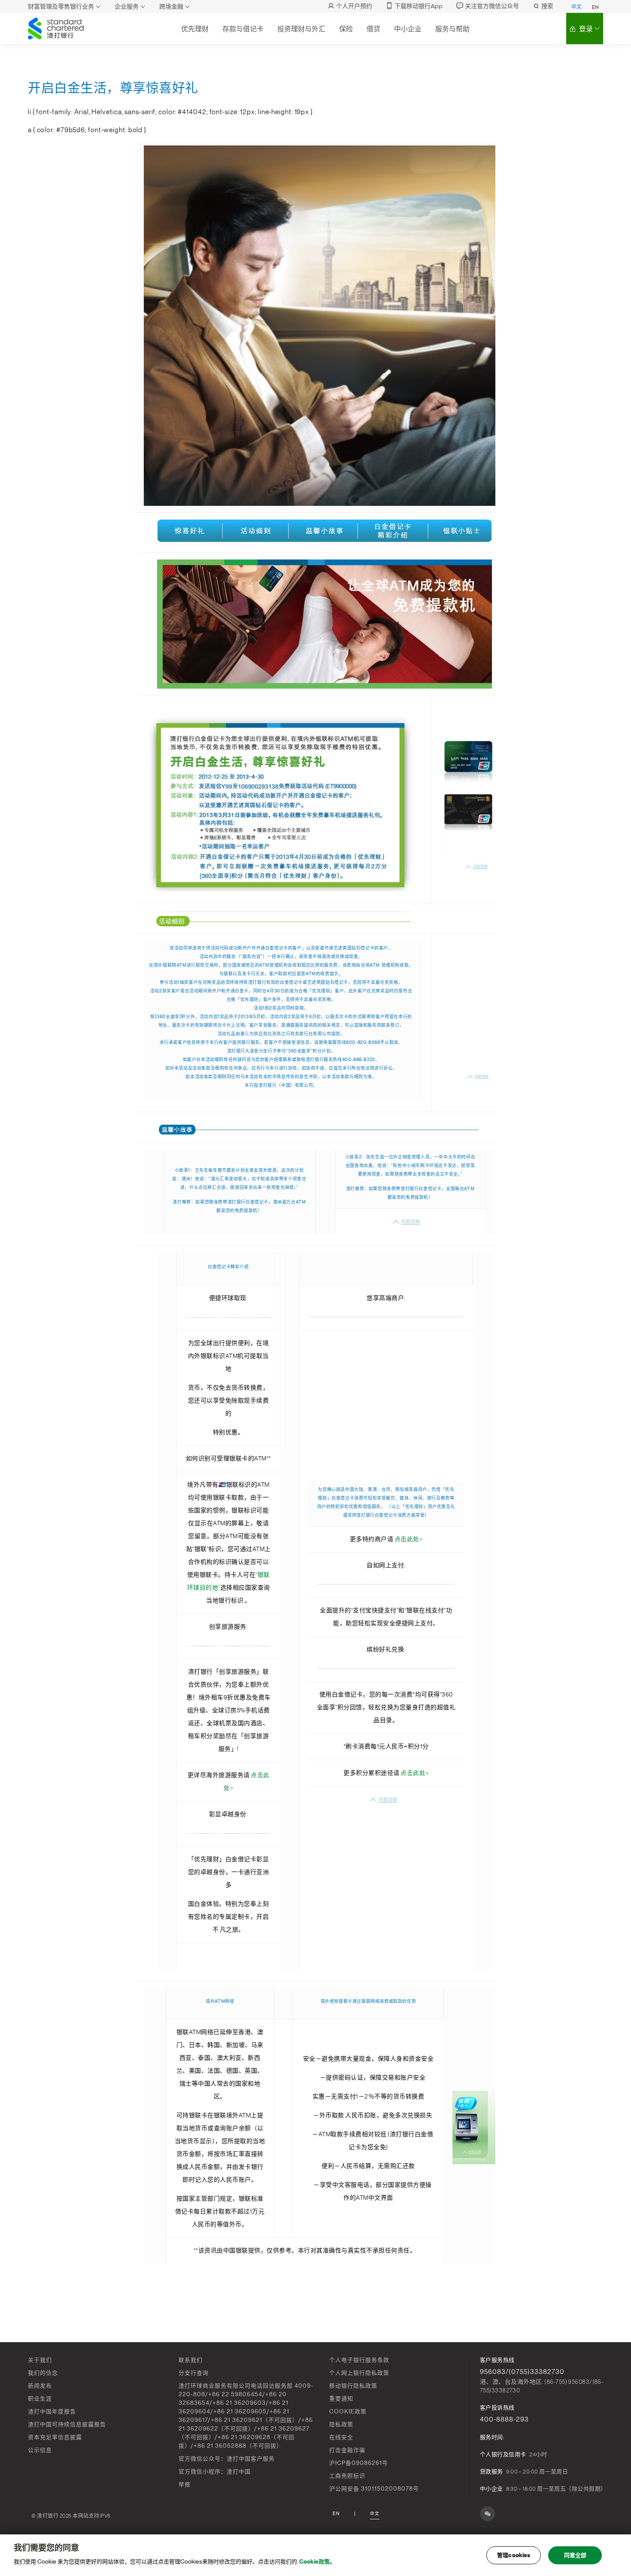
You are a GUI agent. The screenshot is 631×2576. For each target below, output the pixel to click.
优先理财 (195, 29)
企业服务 (127, 7)
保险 (346, 29)
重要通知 (341, 2399)
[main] (315, 2555)
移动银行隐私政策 (353, 2386)
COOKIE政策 (348, 2411)
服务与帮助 (452, 29)
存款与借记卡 (243, 29)
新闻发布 (40, 2386)
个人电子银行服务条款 (359, 2360)
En (336, 2514)
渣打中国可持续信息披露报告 (67, 2424)
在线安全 (341, 2437)
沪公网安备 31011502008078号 (374, 2489)
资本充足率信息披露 (55, 2437)
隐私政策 (341, 2424)
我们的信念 (43, 2373)
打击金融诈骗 (347, 2450)
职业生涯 (40, 2399)
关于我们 (40, 2360)
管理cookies (514, 2555)
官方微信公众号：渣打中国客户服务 (227, 2459)
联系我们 (191, 2360)
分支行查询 (194, 2373)
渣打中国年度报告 (52, 2411)
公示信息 (40, 2450)
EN (595, 7)
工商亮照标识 (347, 2476)
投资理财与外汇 (301, 29)
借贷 (373, 29)
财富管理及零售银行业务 (61, 7)
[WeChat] (488, 2514)
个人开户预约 (354, 6)
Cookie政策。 (317, 2562)
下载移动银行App (419, 6)
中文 (576, 7)
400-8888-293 (504, 2419)
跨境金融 (171, 7)
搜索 (547, 6)
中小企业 (408, 29)
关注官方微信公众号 (492, 6)
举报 (185, 2484)
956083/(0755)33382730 (522, 2372)
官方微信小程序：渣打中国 (215, 2472)
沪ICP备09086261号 (359, 2463)
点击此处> (409, 1539)
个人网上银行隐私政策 (359, 2373)
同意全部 (575, 2555)
